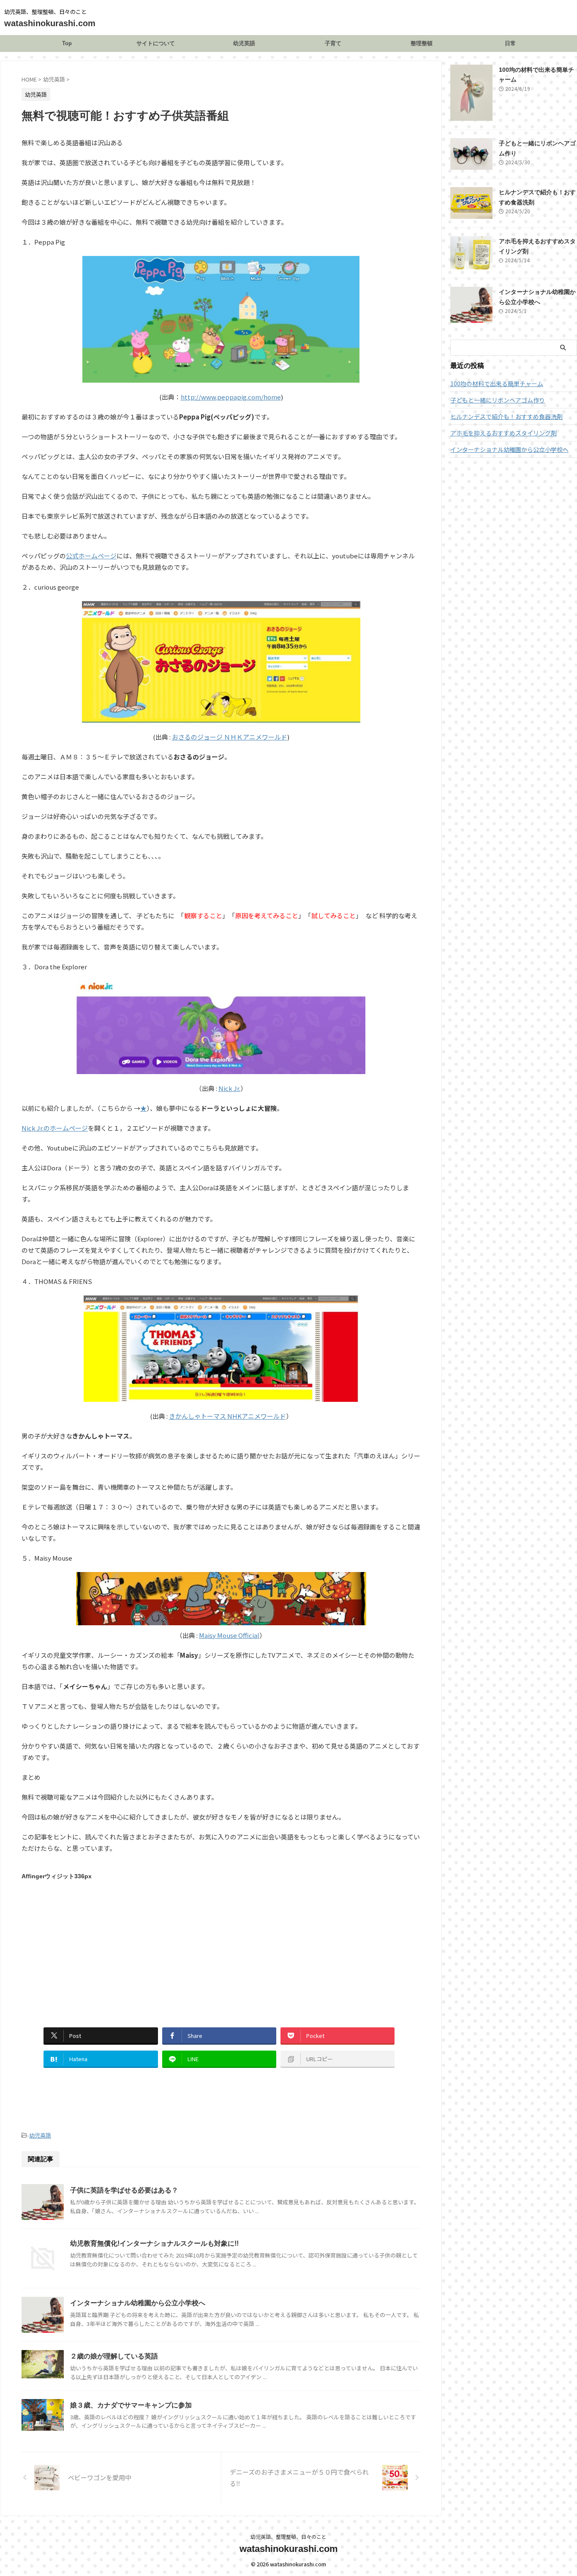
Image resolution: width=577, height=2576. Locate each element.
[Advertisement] (93, 1945)
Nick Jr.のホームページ (55, 1128)
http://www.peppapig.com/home (231, 397)
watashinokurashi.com (50, 23)
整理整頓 (422, 43)
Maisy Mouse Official (229, 1635)
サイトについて (156, 43)
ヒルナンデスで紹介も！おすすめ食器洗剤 (506, 416)
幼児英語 (244, 43)
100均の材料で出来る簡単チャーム (497, 384)
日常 (510, 43)
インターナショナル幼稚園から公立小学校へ (138, 2303)
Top (67, 43)
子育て (333, 43)
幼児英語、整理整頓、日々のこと (288, 2537)
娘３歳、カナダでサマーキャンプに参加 (131, 2405)
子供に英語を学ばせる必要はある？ (124, 2190)
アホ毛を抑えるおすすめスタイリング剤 (504, 433)
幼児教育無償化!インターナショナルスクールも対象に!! (154, 2243)
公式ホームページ (91, 556)
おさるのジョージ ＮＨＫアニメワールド (230, 737)
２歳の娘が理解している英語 (114, 2356)
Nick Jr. (229, 1088)
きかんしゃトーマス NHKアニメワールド (227, 1416)
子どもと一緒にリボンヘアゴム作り (498, 400)
